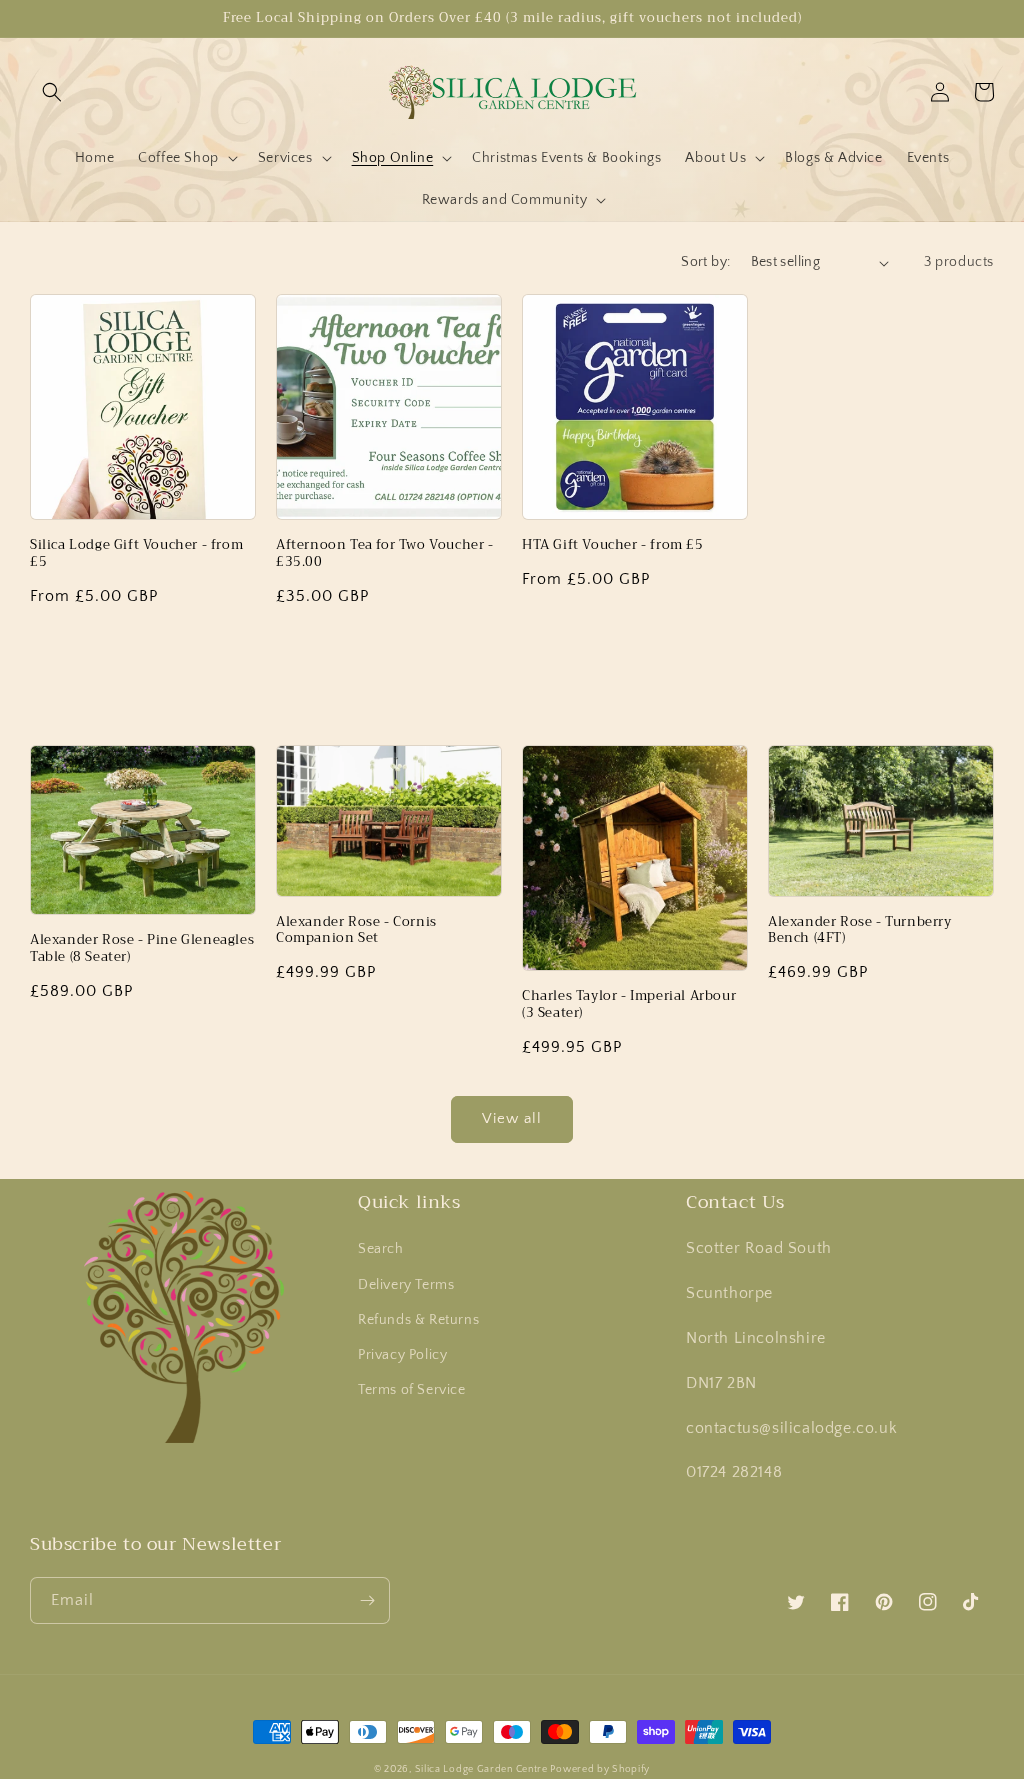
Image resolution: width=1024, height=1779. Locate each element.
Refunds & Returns (418, 1320)
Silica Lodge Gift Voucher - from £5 (136, 554)
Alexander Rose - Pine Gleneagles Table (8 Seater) (142, 949)
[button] (52, 92)
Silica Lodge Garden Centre (483, 1769)
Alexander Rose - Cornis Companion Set (356, 931)
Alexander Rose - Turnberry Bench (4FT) (860, 931)
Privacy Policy (402, 1355)
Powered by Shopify (600, 1769)
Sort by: (705, 262)
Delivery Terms (406, 1285)
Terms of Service (412, 1390)
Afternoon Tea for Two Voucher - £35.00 (385, 554)
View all (512, 1118)
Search (381, 1249)
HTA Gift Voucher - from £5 (613, 545)
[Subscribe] (367, 1600)
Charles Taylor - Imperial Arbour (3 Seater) (629, 1005)
